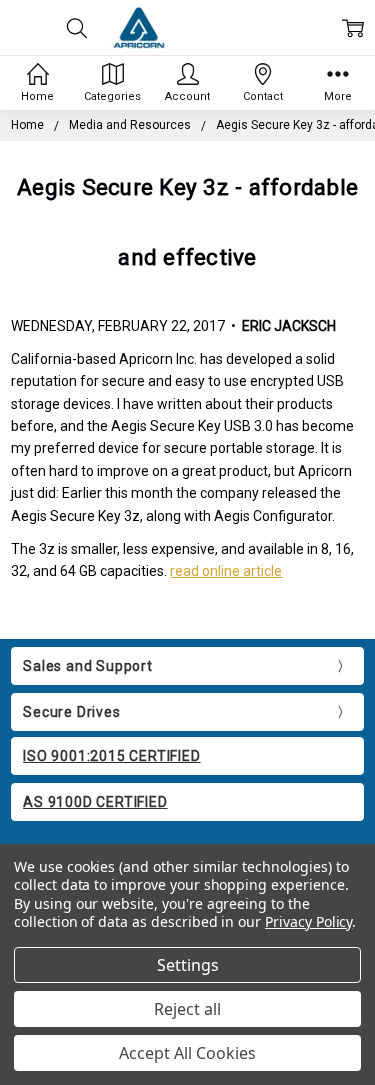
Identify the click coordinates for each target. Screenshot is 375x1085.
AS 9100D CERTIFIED (95, 802)
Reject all (187, 1009)
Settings (188, 965)
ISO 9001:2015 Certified (111, 756)
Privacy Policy (308, 921)
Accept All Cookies (187, 1053)
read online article (226, 571)
